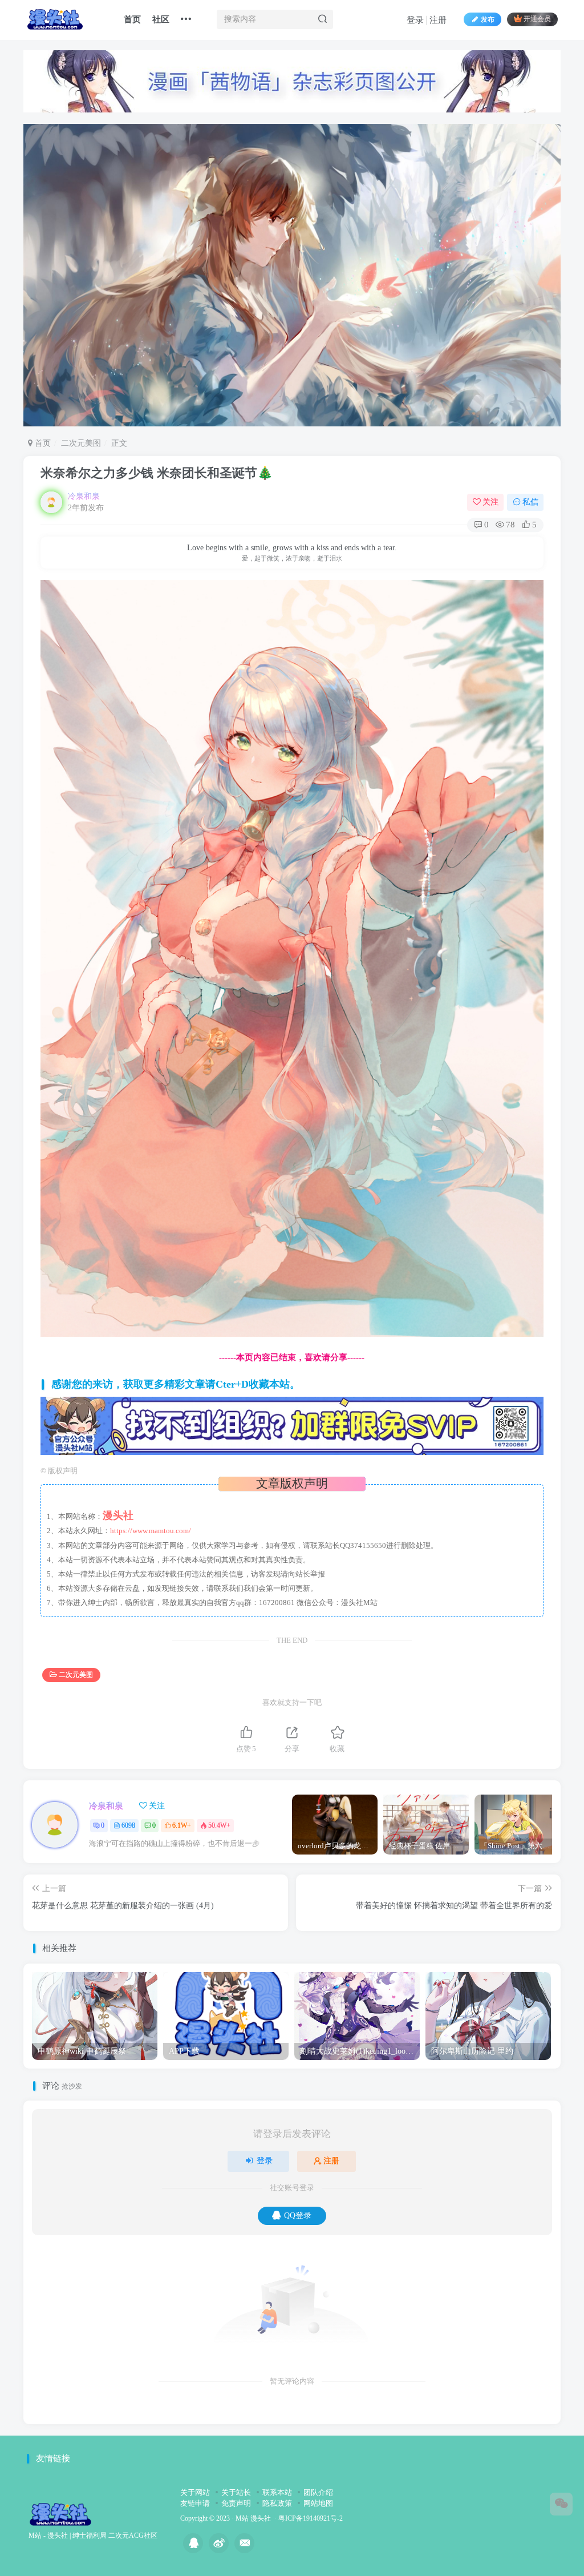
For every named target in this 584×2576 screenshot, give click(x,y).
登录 (415, 20)
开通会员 (537, 19)
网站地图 (318, 2503)
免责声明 (236, 2503)
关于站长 (236, 2492)
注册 (438, 20)
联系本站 (277, 2492)
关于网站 (195, 2492)
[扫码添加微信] (561, 2504)
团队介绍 (318, 2492)
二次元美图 (81, 443)
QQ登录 (298, 2216)
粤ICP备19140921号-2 (311, 2519)
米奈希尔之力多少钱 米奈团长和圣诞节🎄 (157, 473)
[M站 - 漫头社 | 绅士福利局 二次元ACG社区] (60, 2513)
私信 (530, 502)
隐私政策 (277, 2503)
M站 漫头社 (253, 2519)
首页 (132, 19)
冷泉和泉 (84, 496)
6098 (128, 1825)
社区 (161, 19)
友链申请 (195, 2503)
